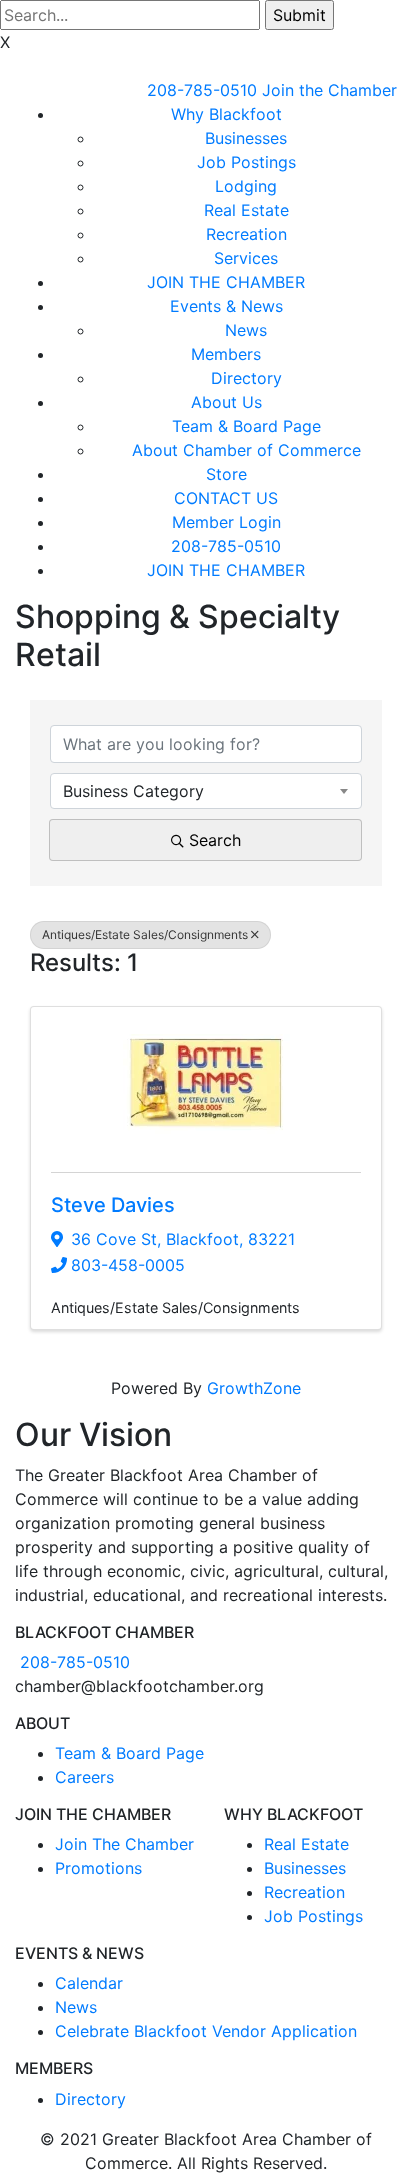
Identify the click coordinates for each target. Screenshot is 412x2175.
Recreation (246, 234)
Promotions (98, 1868)
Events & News (226, 306)
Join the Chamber (329, 90)
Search (215, 840)
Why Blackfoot (226, 114)
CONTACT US (226, 498)
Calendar (89, 1983)
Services (246, 258)
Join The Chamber (124, 1844)
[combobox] (206, 791)
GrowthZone (254, 1388)
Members (226, 354)
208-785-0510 (202, 90)
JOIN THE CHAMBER (226, 282)
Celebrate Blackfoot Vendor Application (206, 2031)
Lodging (246, 186)
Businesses (246, 138)
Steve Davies (113, 1205)
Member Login (226, 522)
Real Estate (246, 210)
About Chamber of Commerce (246, 450)
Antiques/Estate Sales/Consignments (145, 934)
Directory (246, 378)
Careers (84, 1777)
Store (226, 474)
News (246, 330)
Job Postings (246, 162)
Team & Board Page (246, 426)
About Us (226, 402)
